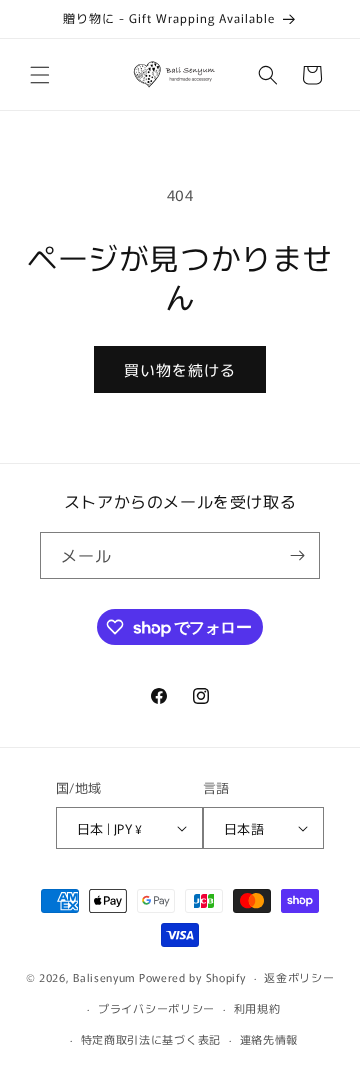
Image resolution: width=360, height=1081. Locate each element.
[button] (40, 75)
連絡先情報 (269, 1039)
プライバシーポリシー (156, 1008)
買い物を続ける (180, 369)
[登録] (297, 555)
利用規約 (257, 1008)
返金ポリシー (299, 977)
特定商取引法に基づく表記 (151, 1039)
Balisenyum (104, 977)
